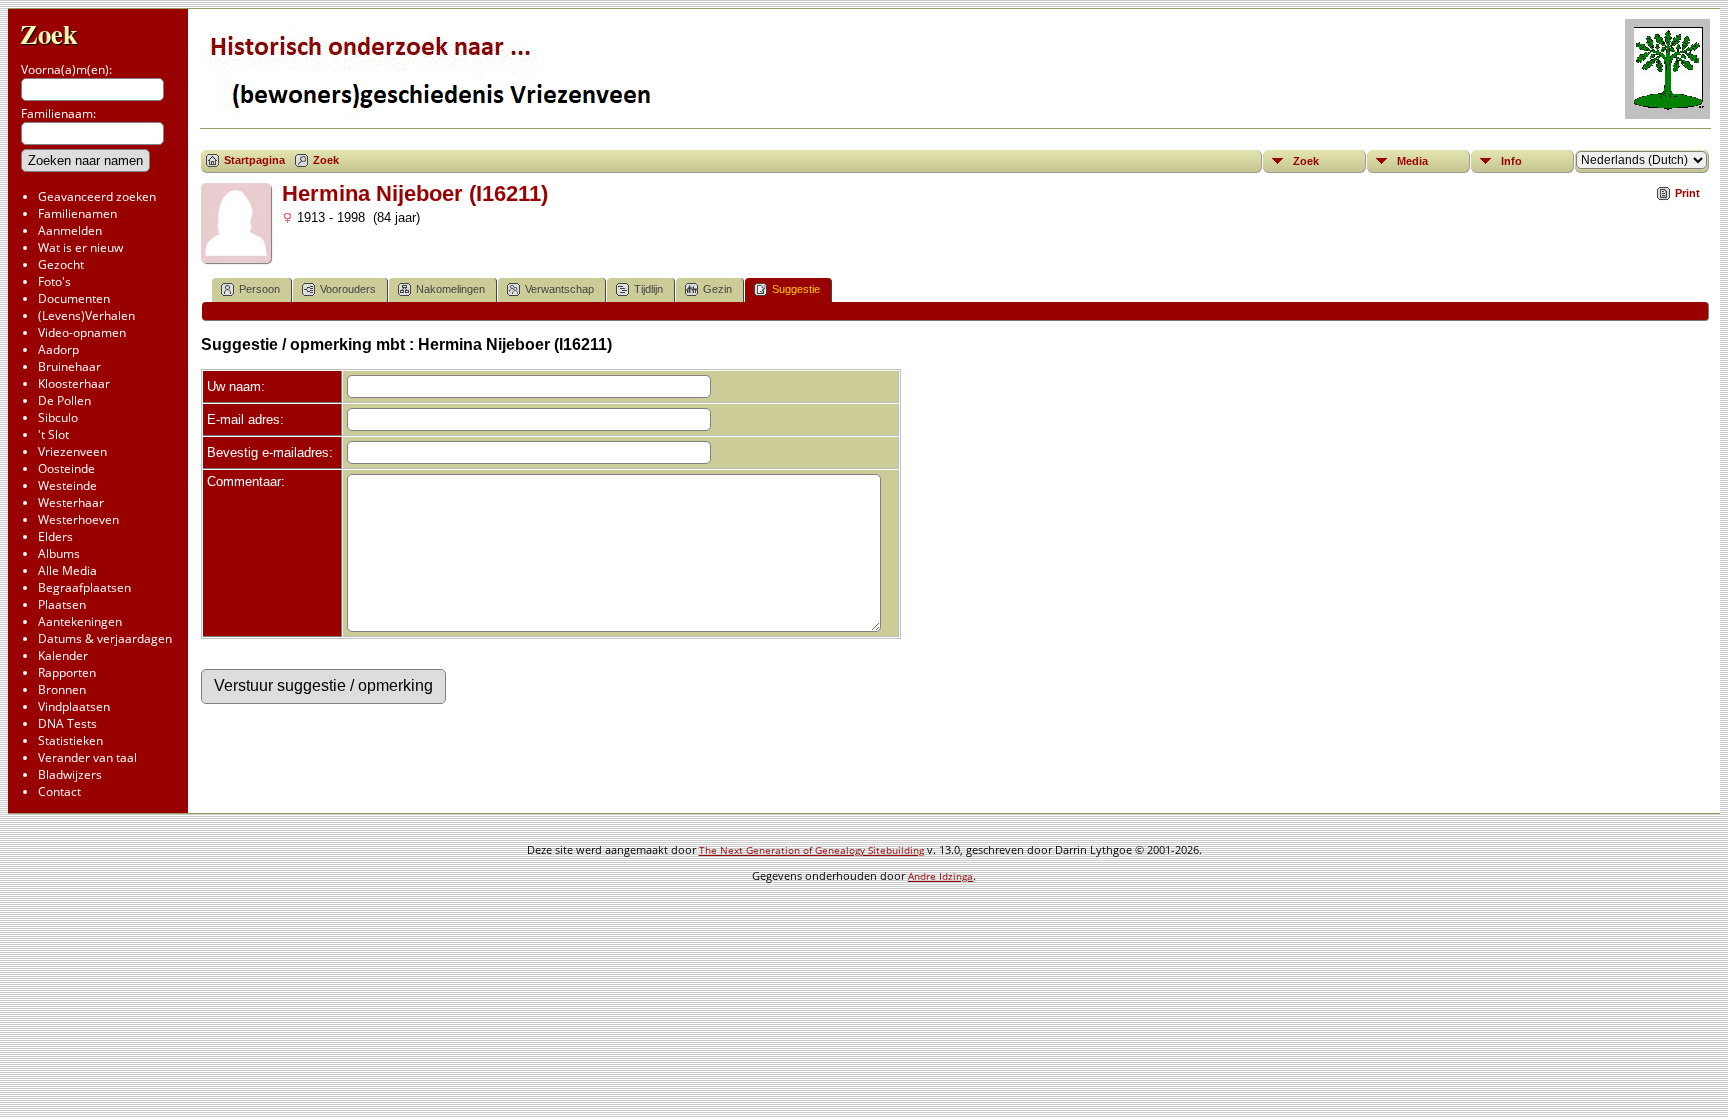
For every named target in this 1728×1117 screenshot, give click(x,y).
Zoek (49, 33)
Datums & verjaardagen (105, 638)
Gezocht (61, 264)
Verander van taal (87, 757)
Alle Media (67, 570)
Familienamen (77, 213)
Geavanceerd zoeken (97, 196)
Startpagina (254, 160)
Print (1687, 193)
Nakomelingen (450, 289)
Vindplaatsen (74, 706)
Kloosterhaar (74, 383)
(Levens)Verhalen (86, 315)
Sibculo (58, 417)
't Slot (53, 434)
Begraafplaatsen (84, 587)
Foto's (54, 281)
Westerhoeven (78, 519)
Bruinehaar (69, 366)
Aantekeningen (80, 621)
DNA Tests (67, 723)
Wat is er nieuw (80, 247)
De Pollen (64, 400)
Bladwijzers (70, 774)
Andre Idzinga (940, 876)
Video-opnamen (82, 332)
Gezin (717, 289)
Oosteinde (66, 468)
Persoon (259, 289)
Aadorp (58, 349)
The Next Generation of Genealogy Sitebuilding (811, 850)
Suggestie (796, 289)
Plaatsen (62, 604)
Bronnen (62, 689)
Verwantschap (559, 289)
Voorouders (348, 289)
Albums (59, 553)
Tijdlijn (648, 289)
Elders (55, 536)
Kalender (63, 655)
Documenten (74, 298)
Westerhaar (71, 502)
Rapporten (67, 672)
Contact (59, 791)
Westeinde (67, 485)
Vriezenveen (72, 451)
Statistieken (70, 740)
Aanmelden (70, 230)
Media (1412, 161)
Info (1511, 161)
